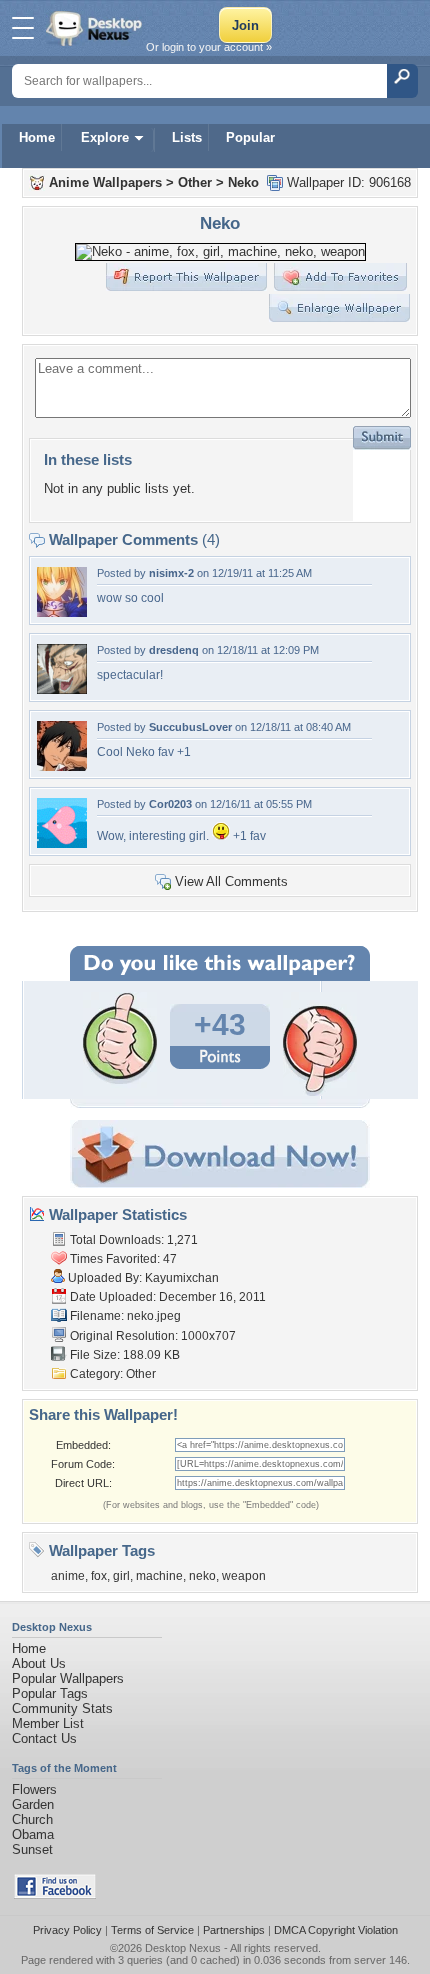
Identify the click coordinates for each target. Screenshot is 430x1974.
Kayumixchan (182, 1278)
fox (99, 1576)
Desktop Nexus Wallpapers (96, 28)
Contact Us (44, 1738)
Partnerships (234, 1930)
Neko (243, 182)
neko (202, 1576)
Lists (187, 137)
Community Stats (62, 1708)
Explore (105, 137)
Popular (250, 137)
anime (68, 1576)
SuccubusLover (190, 727)
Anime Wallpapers (105, 182)
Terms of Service (152, 1930)
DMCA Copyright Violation (336, 1930)
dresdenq (174, 650)
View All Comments (231, 881)
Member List (48, 1723)
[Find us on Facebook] (55, 1894)
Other (195, 182)
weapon (244, 1576)
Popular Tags (50, 1693)
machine (159, 1576)
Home (37, 137)
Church (32, 1819)
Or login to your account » (209, 47)
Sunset (32, 1849)
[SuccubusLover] (62, 766)
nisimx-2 (171, 573)
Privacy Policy (67, 1930)
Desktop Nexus (183, 1948)
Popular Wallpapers (68, 1678)
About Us (39, 1663)
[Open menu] (23, 28)
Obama (33, 1834)
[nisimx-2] (62, 612)
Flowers (34, 1789)
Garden (33, 1804)
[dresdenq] (62, 689)
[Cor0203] (62, 843)
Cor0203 (170, 804)
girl (121, 1576)
